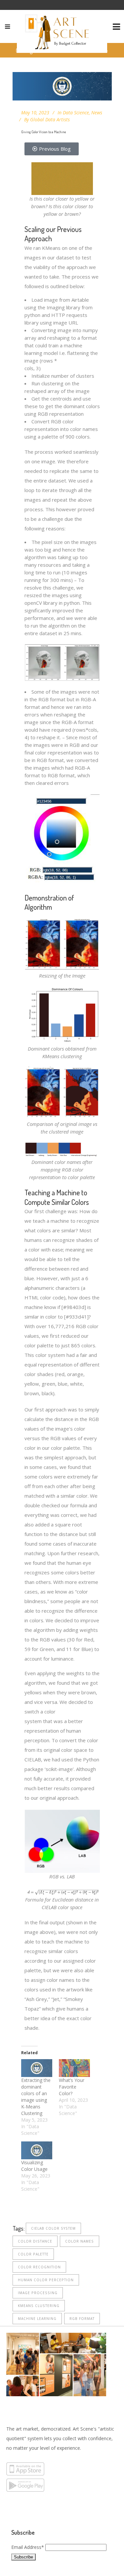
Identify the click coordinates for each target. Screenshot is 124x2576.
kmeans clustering (39, 2306)
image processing (38, 2293)
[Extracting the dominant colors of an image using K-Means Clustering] (37, 2068)
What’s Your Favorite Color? (72, 2087)
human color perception (46, 2280)
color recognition (39, 2267)
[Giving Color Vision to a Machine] (62, 86)
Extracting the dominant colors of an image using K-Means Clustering (36, 2097)
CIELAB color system (53, 2228)
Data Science (76, 113)
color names (80, 2241)
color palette (33, 2254)
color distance (35, 2241)
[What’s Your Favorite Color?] (74, 2068)
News (97, 113)
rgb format (82, 2319)
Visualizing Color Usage (34, 2166)
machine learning (37, 2319)
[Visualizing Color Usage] (37, 2150)
